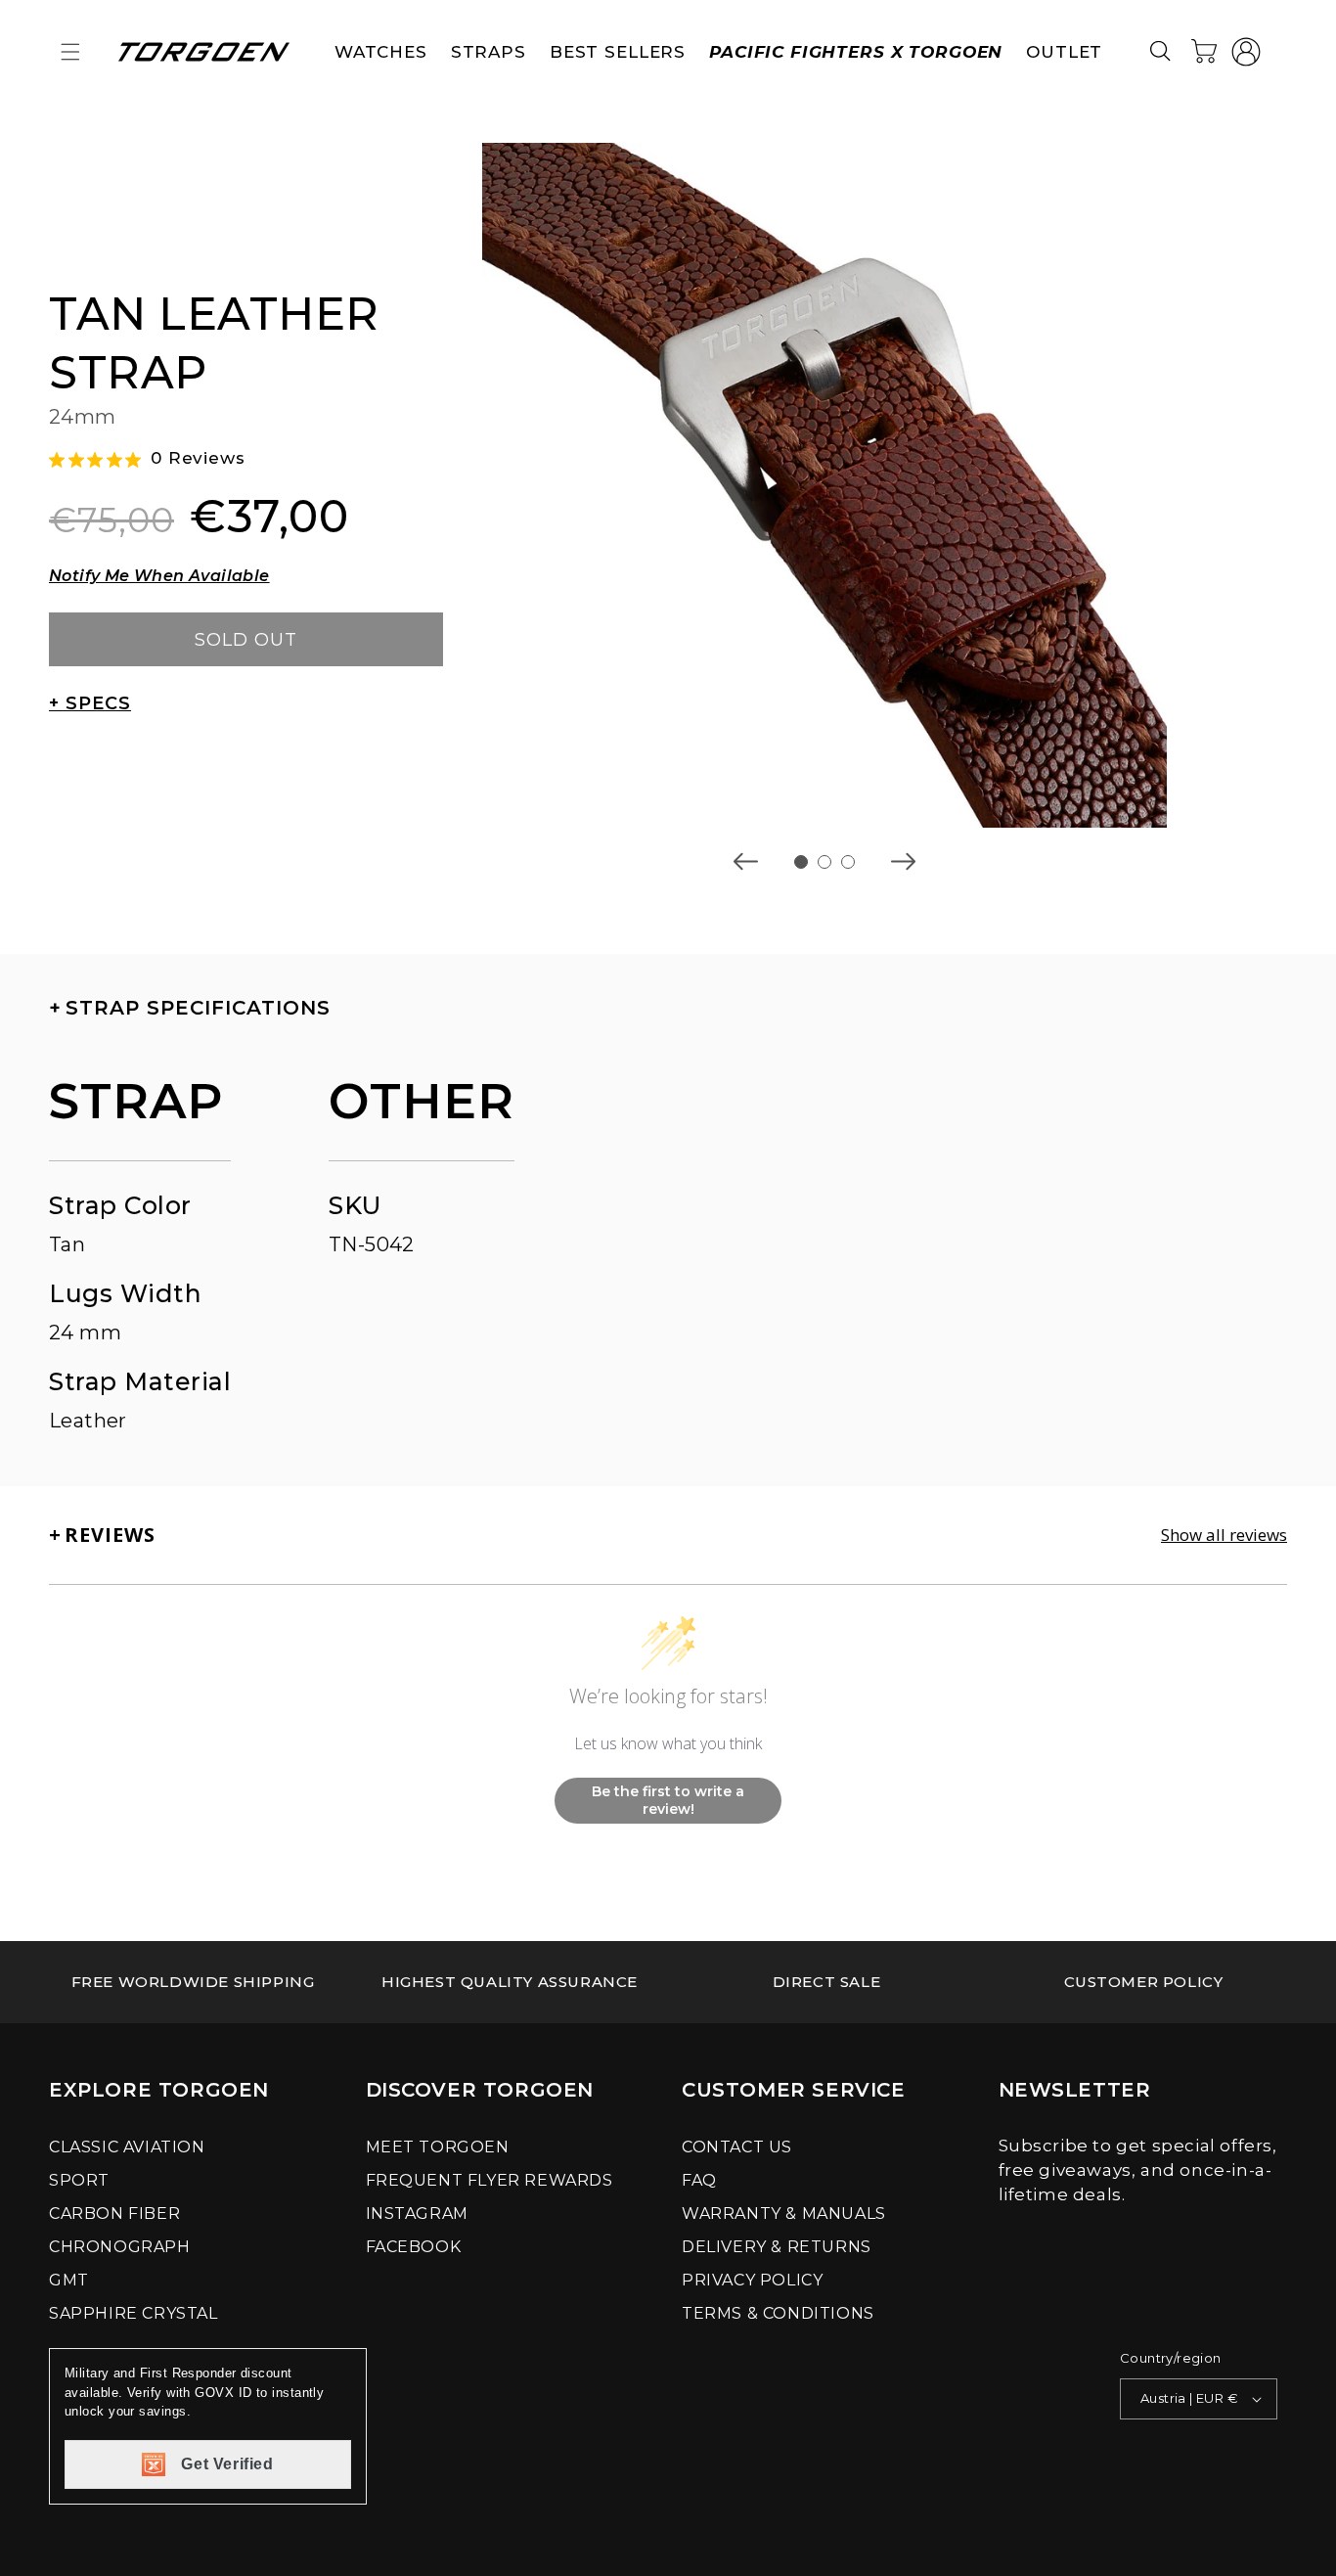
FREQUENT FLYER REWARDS (490, 2180)
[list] (824, 485)
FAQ (699, 2180)
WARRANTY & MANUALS (784, 2214)
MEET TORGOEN (438, 2147)
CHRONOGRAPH (120, 2247)
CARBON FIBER (114, 2214)
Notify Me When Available (159, 576)
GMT (69, 2280)
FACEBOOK (414, 2247)
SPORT (79, 2180)
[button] (70, 52)
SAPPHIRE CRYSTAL (134, 2313)
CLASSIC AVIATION (127, 2147)
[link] (193, 1982)
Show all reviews (1224, 1535)
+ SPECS (90, 703)
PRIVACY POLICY (752, 2280)
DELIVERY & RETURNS (777, 2247)
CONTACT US (737, 2147)
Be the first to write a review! (668, 1800)
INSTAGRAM (417, 2214)
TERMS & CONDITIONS (778, 2313)
